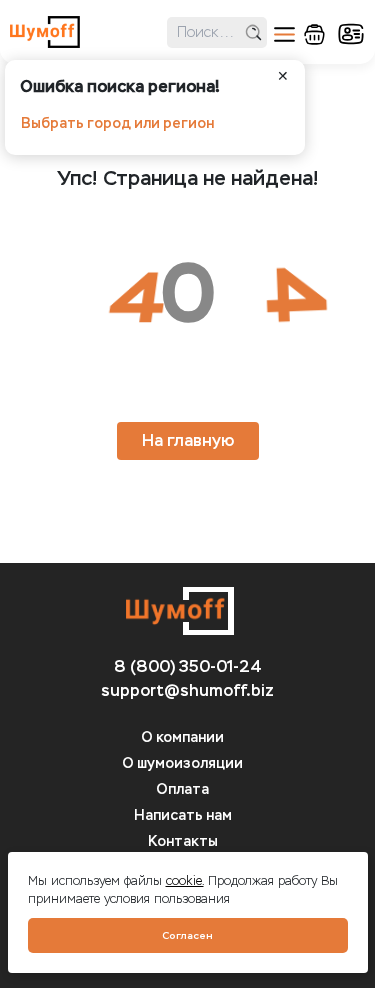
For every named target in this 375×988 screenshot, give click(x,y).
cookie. (185, 881)
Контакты (183, 841)
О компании (182, 737)
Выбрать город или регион (117, 123)
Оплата (182, 789)
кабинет (351, 34)
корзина (314, 34)
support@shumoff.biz (187, 690)
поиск (253, 32)
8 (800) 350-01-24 (188, 666)
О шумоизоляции (182, 763)
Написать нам (183, 815)
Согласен (187, 935)
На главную (188, 440)
